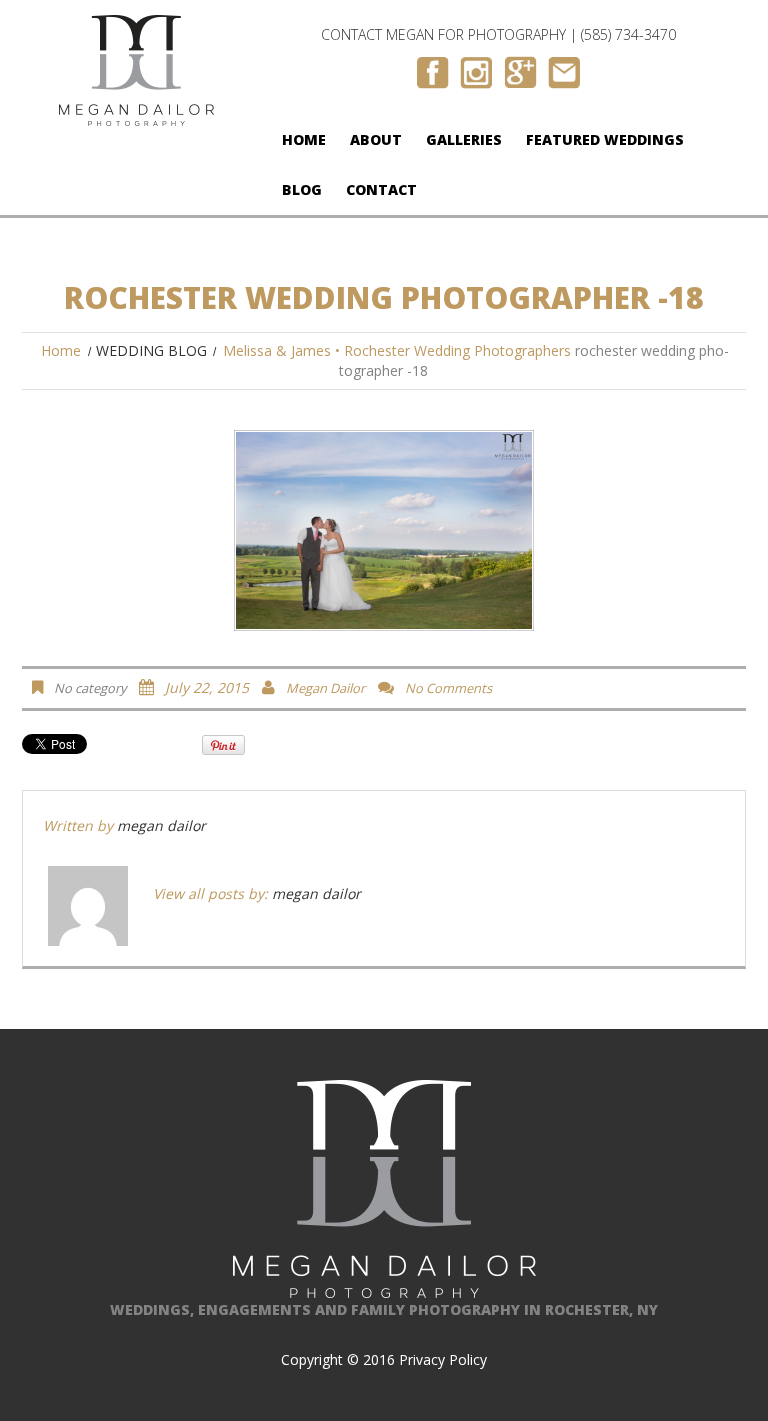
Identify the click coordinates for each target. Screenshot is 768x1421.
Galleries (464, 139)
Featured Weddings (605, 139)
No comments (448, 688)
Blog (302, 189)
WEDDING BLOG (151, 350)
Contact (381, 189)
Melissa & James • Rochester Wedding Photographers (397, 350)
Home (304, 139)
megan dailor (325, 688)
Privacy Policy (443, 1359)
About (376, 139)
